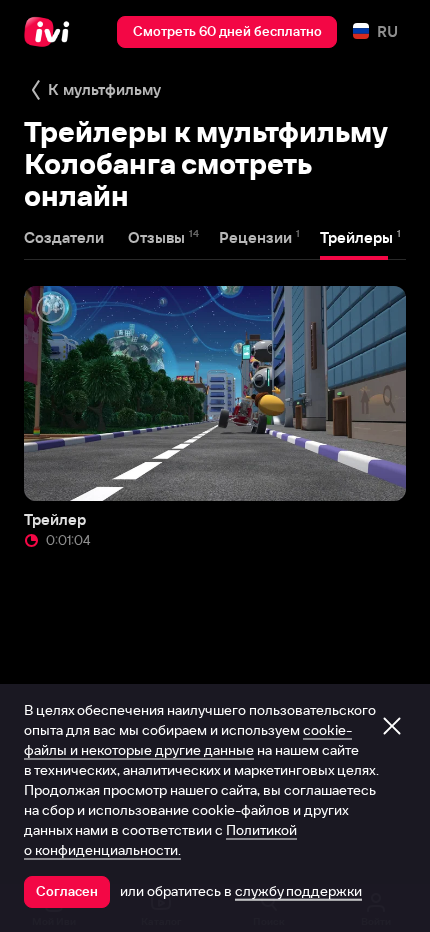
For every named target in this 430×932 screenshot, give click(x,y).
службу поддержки (298, 891)
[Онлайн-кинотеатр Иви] (51, 32)
